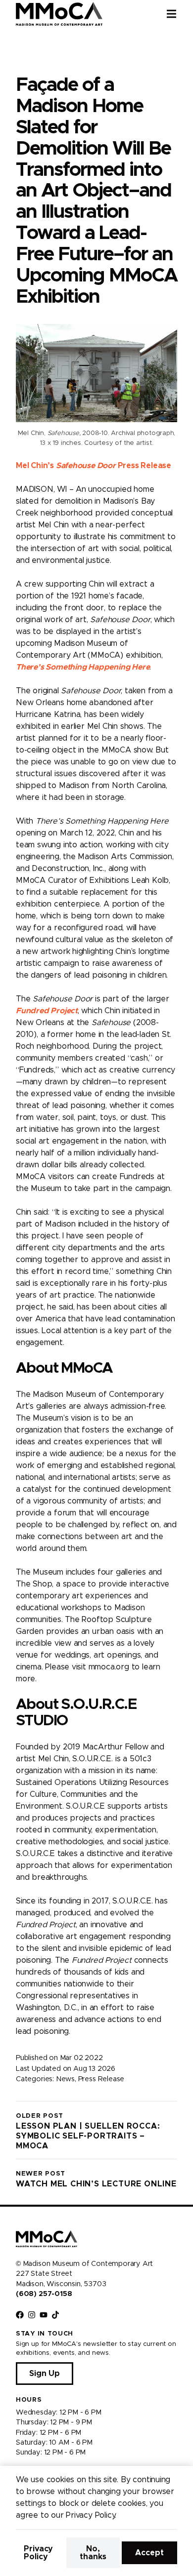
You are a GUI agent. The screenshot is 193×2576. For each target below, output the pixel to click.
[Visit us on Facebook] (20, 2315)
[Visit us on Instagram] (32, 2315)
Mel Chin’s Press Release (94, 466)
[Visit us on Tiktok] (55, 2315)
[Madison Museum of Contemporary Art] (59, 14)
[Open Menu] (180, 14)
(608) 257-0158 (44, 2294)
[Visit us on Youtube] (44, 2315)
